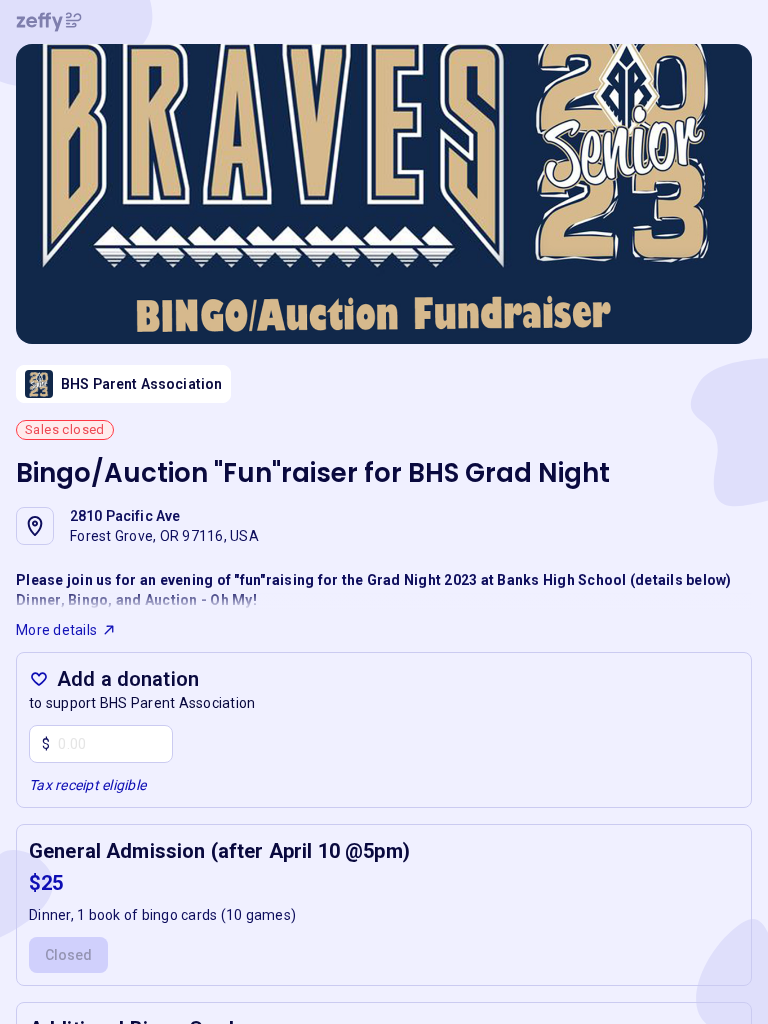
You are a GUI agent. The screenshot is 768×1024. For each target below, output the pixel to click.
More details (56, 630)
